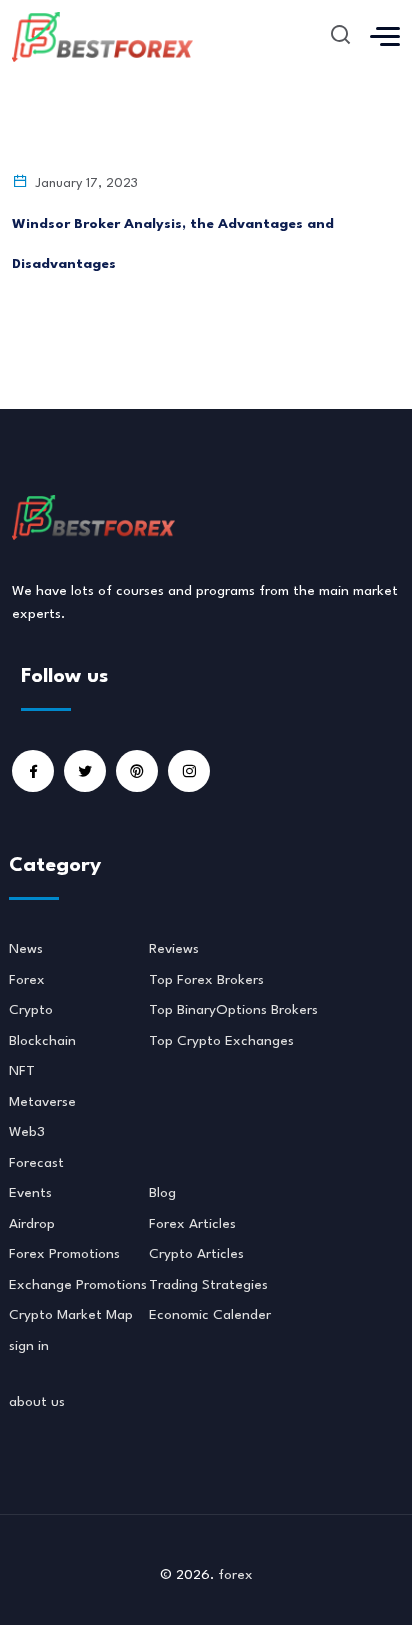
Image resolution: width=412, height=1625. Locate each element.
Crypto (31, 1010)
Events (30, 1193)
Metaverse (42, 1102)
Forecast (36, 1163)
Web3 (27, 1132)
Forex (27, 980)
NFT (22, 1071)
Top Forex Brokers (206, 980)
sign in (29, 1346)
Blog (162, 1193)
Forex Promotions (64, 1254)
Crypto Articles (196, 1254)
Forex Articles (192, 1224)
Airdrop (32, 1224)
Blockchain (42, 1041)
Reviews (174, 949)
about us (37, 1402)
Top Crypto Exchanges (221, 1041)
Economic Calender (210, 1315)
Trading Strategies (208, 1285)
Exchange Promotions (78, 1285)
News (26, 949)
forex (235, 1575)
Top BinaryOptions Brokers (233, 1010)
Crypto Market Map (71, 1315)
